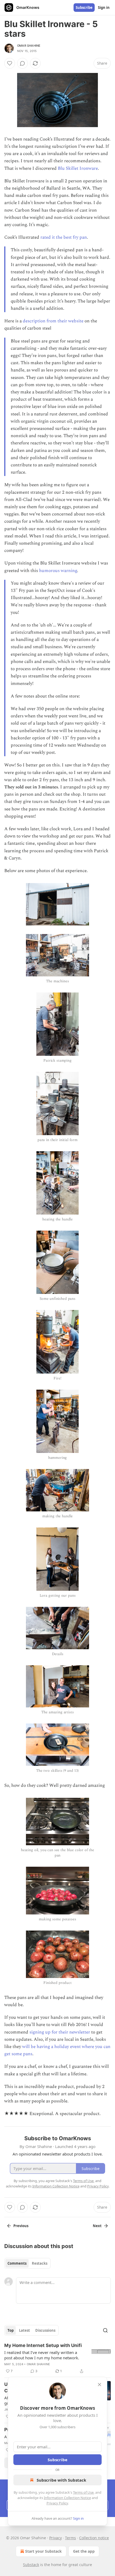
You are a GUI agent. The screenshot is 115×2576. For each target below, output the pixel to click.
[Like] (10, 63)
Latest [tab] (24, 2330)
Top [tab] (11, 2330)
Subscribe (84, 8)
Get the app (84, 2551)
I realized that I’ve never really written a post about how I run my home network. (42, 2355)
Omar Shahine (29, 46)
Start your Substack (43, 2551)
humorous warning (58, 571)
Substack (31, 2565)
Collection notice (94, 2538)
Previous (21, 2226)
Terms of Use (83, 2492)
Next (97, 2226)
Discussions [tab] (45, 2330)
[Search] (105, 2330)
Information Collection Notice (67, 2498)
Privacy (55, 2538)
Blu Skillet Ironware (78, 168)
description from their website (54, 321)
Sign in (104, 8)
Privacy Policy (57, 2503)
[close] (99, 2385)
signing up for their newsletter (60, 2032)
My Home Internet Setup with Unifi (43, 2345)
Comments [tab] (17, 2263)
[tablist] (27, 2263)
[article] (57, 2358)
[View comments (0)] (22, 63)
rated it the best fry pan (64, 237)
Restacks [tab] (40, 2263)
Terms (70, 2538)
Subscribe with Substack (61, 2480)
